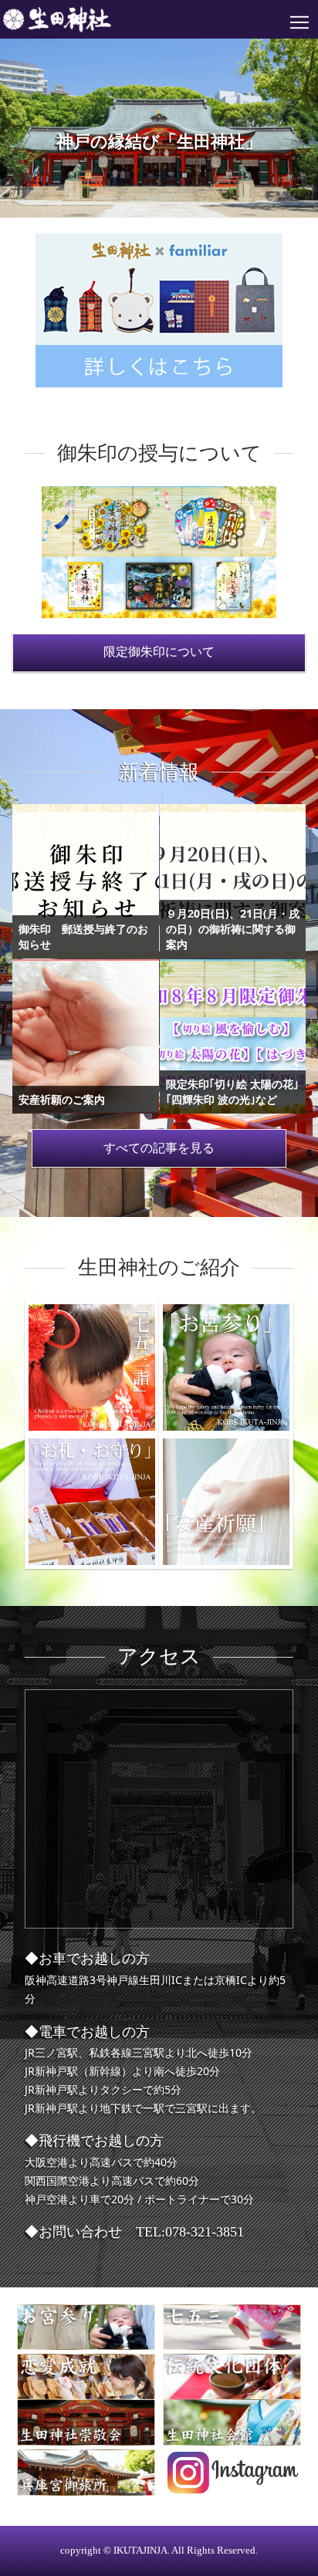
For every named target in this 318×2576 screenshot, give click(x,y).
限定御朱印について (159, 652)
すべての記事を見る (159, 1148)
